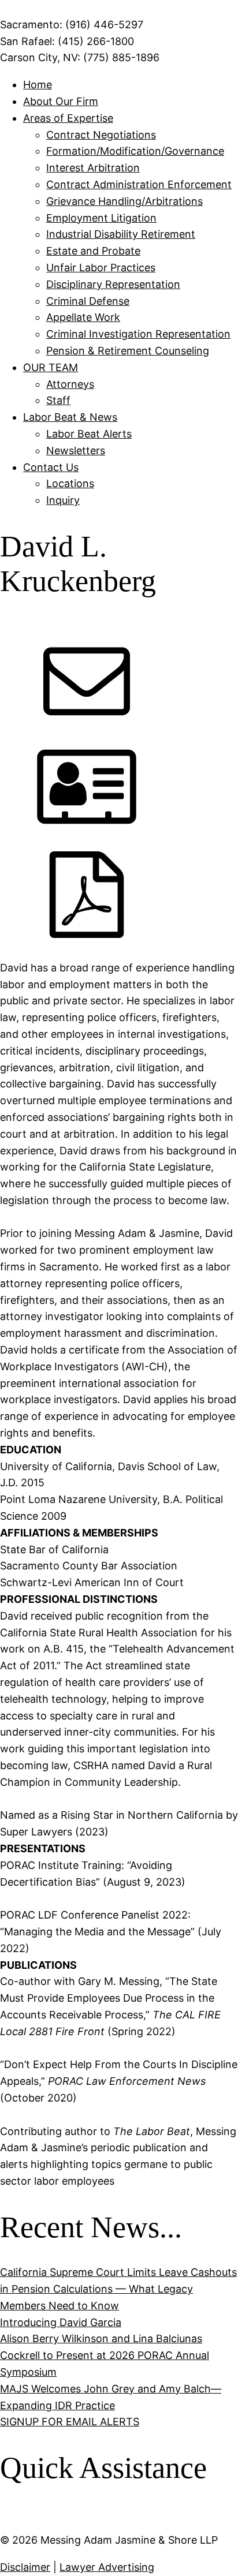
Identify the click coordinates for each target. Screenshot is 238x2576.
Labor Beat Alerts (89, 434)
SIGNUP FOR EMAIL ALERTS (70, 2422)
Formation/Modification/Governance (135, 151)
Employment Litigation (101, 218)
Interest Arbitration (93, 168)
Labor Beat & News (70, 417)
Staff (58, 400)
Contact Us (51, 467)
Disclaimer (25, 2567)
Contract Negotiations (101, 135)
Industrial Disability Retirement (121, 234)
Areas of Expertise (68, 118)
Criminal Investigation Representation (138, 334)
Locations (70, 483)
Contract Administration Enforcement (139, 184)
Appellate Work (83, 317)
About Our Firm (61, 101)
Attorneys (70, 384)
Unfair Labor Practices (101, 268)
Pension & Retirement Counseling (128, 351)
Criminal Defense (88, 301)
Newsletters (76, 450)
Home (38, 85)
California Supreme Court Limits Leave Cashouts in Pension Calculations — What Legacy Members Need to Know (118, 2289)
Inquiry (63, 500)
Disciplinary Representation (113, 284)
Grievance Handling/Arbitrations (124, 201)
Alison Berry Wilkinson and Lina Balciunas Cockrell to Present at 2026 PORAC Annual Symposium (105, 2355)
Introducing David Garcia (61, 2322)
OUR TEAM (51, 367)
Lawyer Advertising (107, 2567)
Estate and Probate (93, 251)
